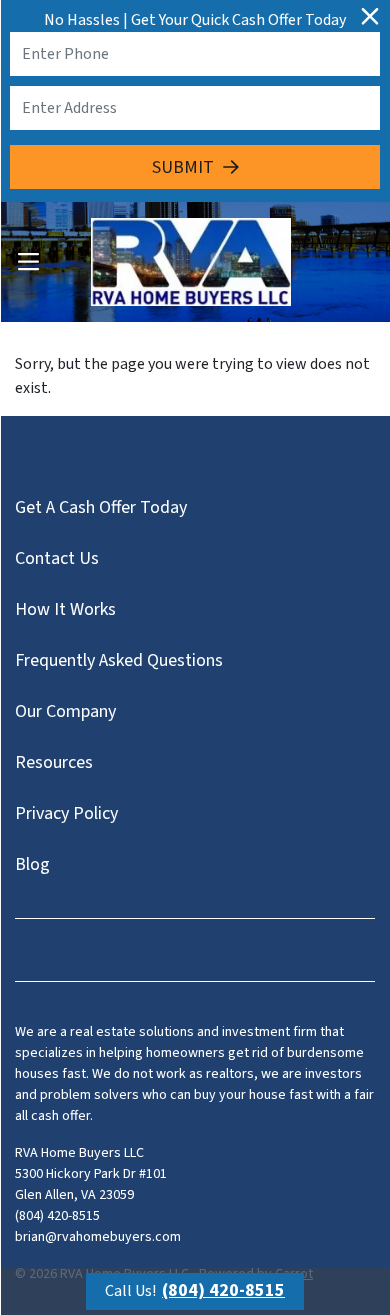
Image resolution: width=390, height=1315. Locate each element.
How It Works (65, 609)
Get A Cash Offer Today (101, 507)
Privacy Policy (66, 813)
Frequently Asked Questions (119, 660)
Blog (32, 864)
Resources (54, 762)
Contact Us (57, 558)
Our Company (65, 711)
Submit (183, 167)
